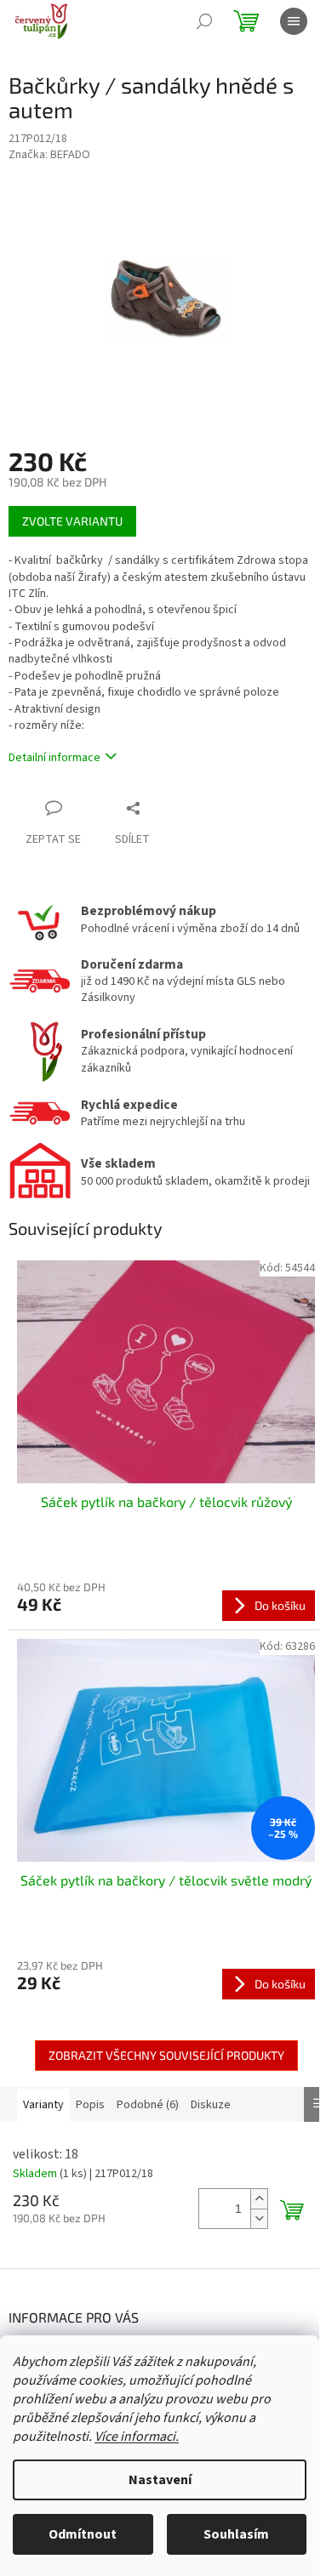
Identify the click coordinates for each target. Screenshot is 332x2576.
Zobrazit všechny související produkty (166, 2055)
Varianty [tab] (43, 2105)
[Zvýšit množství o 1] (259, 2199)
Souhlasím (236, 2534)
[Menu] (294, 21)
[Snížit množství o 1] (259, 2218)
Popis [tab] (90, 2105)
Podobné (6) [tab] (148, 2105)
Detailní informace (54, 758)
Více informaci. (137, 2437)
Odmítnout (83, 2534)
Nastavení (160, 2480)
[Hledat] (204, 21)
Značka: (49, 155)
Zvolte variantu (72, 521)
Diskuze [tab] (211, 2105)
